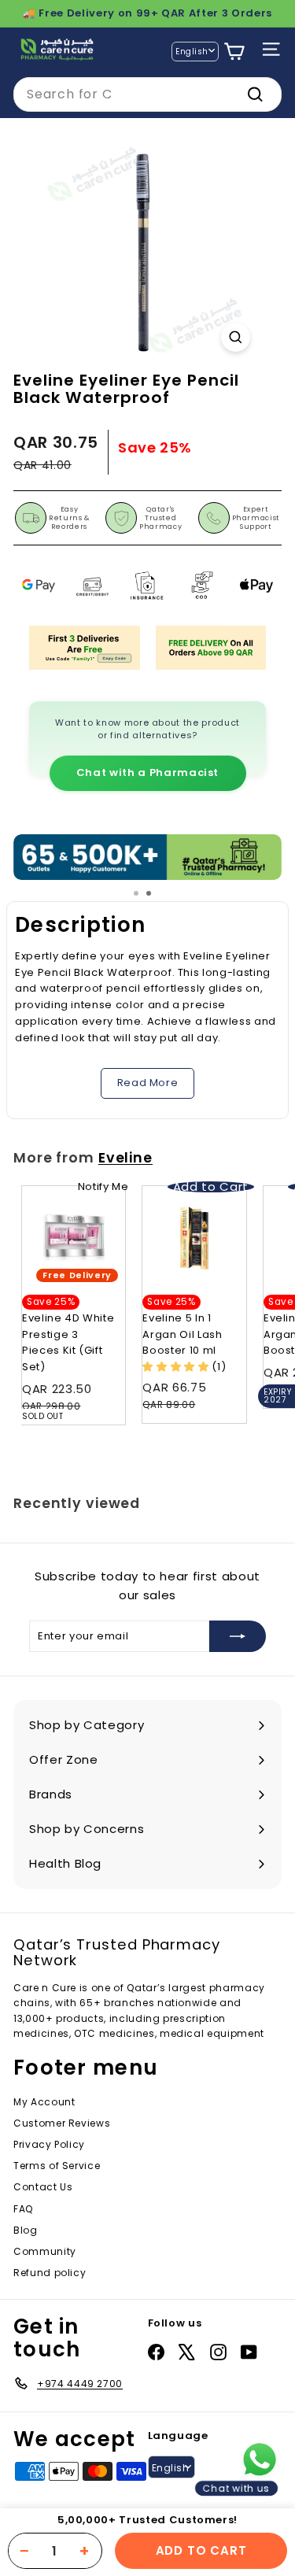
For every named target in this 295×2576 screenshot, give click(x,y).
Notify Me (103, 1186)
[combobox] (147, 94)
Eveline (125, 1158)
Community (45, 2251)
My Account (44, 2102)
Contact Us (43, 2187)
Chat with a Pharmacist (147, 772)
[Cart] (234, 52)
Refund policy (50, 2273)
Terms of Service (57, 2166)
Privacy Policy (49, 2144)
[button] (177, 1367)
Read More (148, 1083)
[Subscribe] (238, 1636)
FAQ (23, 2209)
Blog (26, 2230)
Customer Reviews (62, 2123)
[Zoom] (236, 337)
